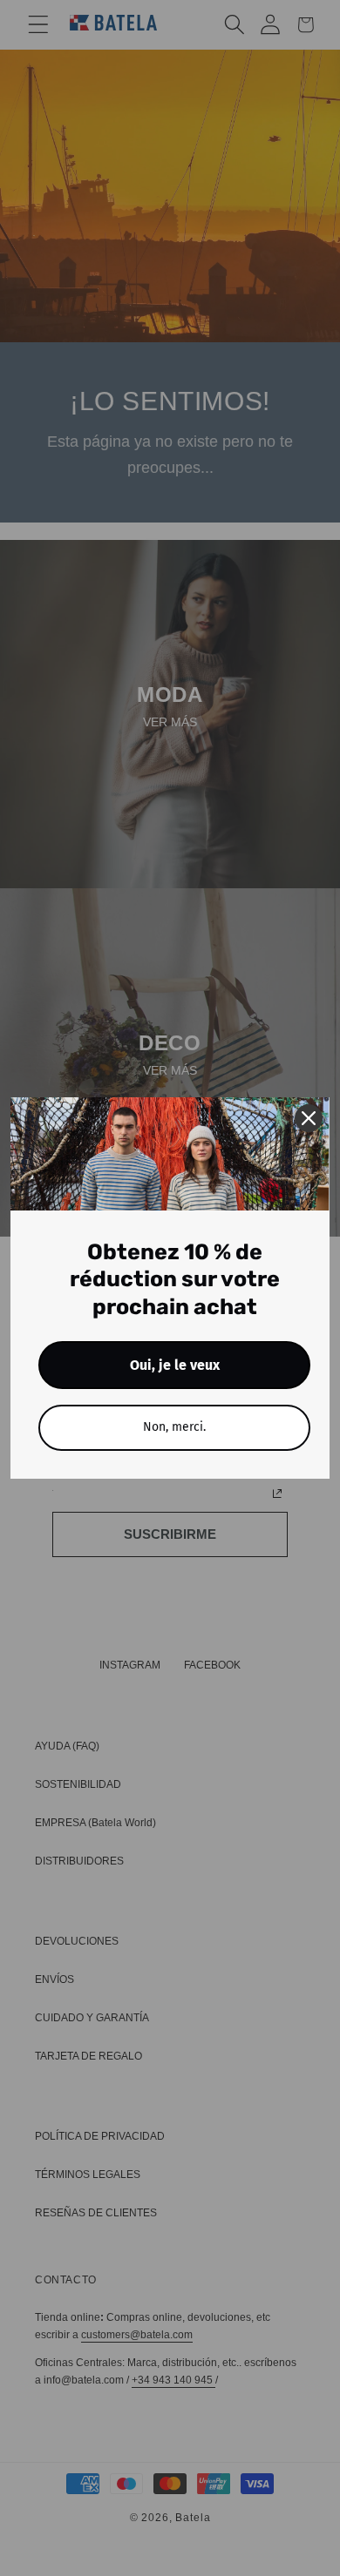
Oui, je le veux (175, 1365)
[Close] (309, 1118)
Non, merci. (174, 1427)
